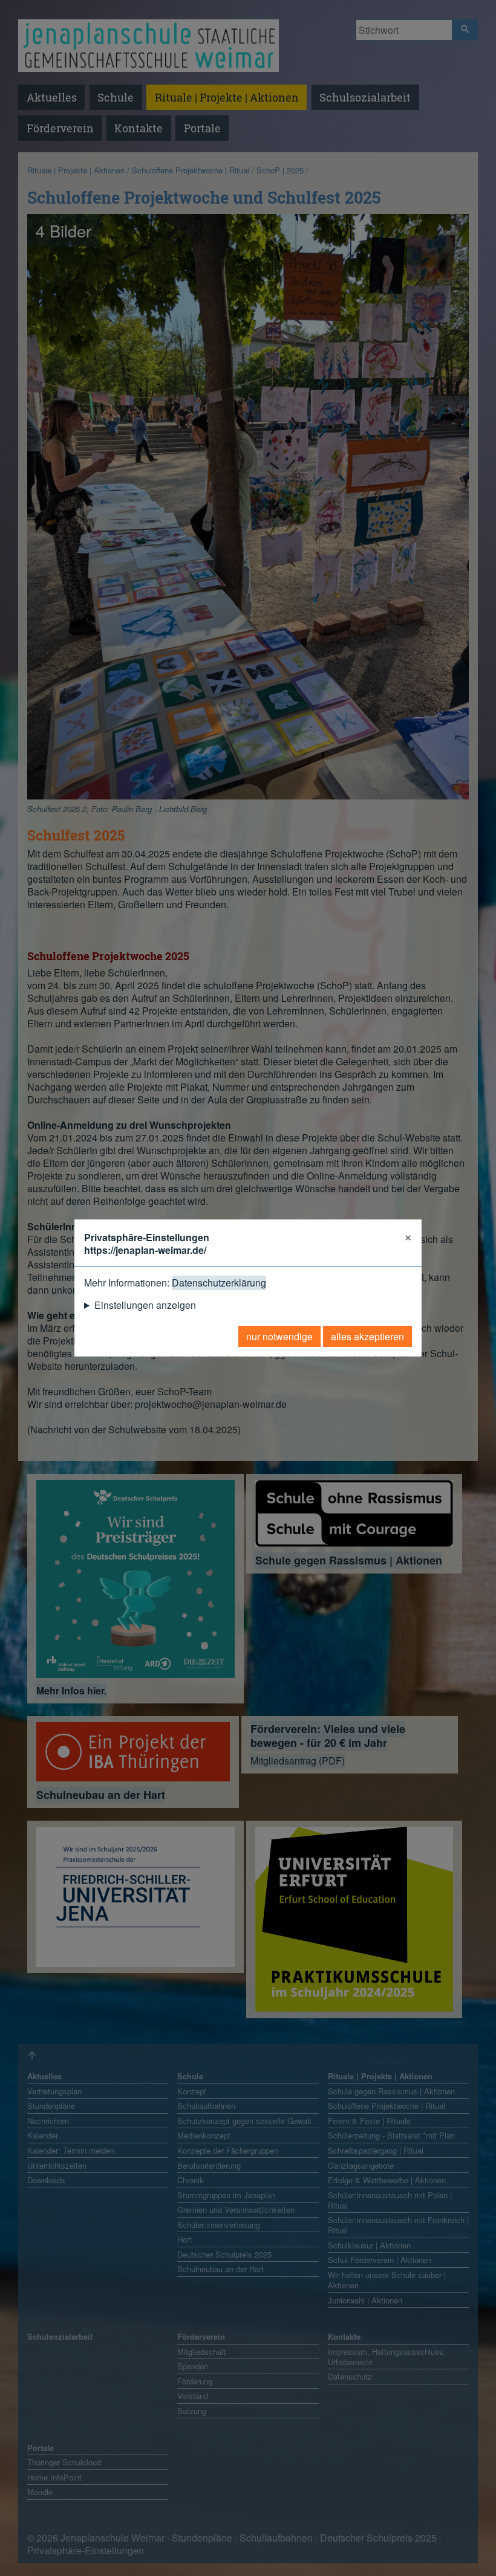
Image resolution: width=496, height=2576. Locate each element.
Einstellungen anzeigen (145, 1305)
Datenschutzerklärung (219, 1283)
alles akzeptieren (367, 1336)
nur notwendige (279, 1336)
